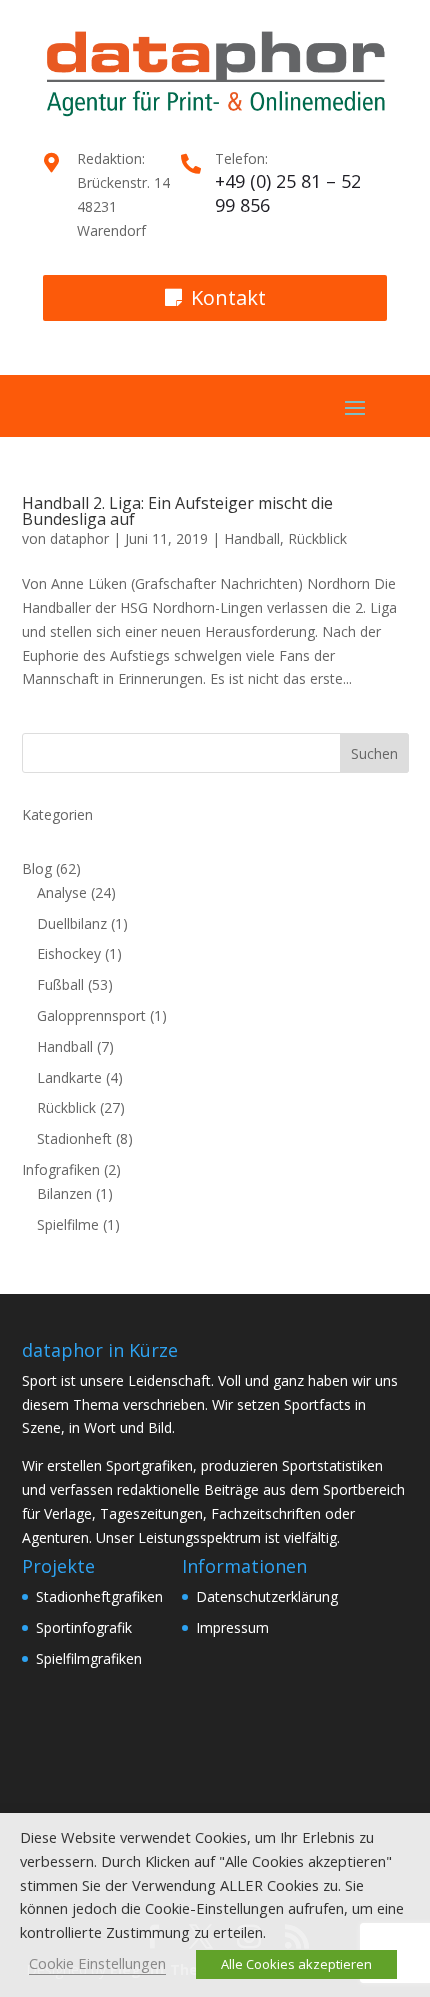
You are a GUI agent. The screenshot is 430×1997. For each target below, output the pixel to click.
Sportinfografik (84, 1627)
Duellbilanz (72, 923)
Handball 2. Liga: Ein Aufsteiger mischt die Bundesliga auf (177, 511)
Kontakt (228, 297)
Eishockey (69, 953)
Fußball (60, 984)
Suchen (374, 753)
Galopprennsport (91, 1015)
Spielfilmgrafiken (89, 1658)
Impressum (232, 1627)
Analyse (62, 892)
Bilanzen (64, 1193)
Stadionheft (74, 1138)
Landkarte (69, 1077)
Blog (37, 868)
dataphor (79, 538)
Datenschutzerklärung (267, 1596)
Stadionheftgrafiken (99, 1596)
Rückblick (317, 538)
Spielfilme (68, 1224)
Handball (252, 538)
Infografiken (61, 1169)
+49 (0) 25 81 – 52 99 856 (288, 193)
